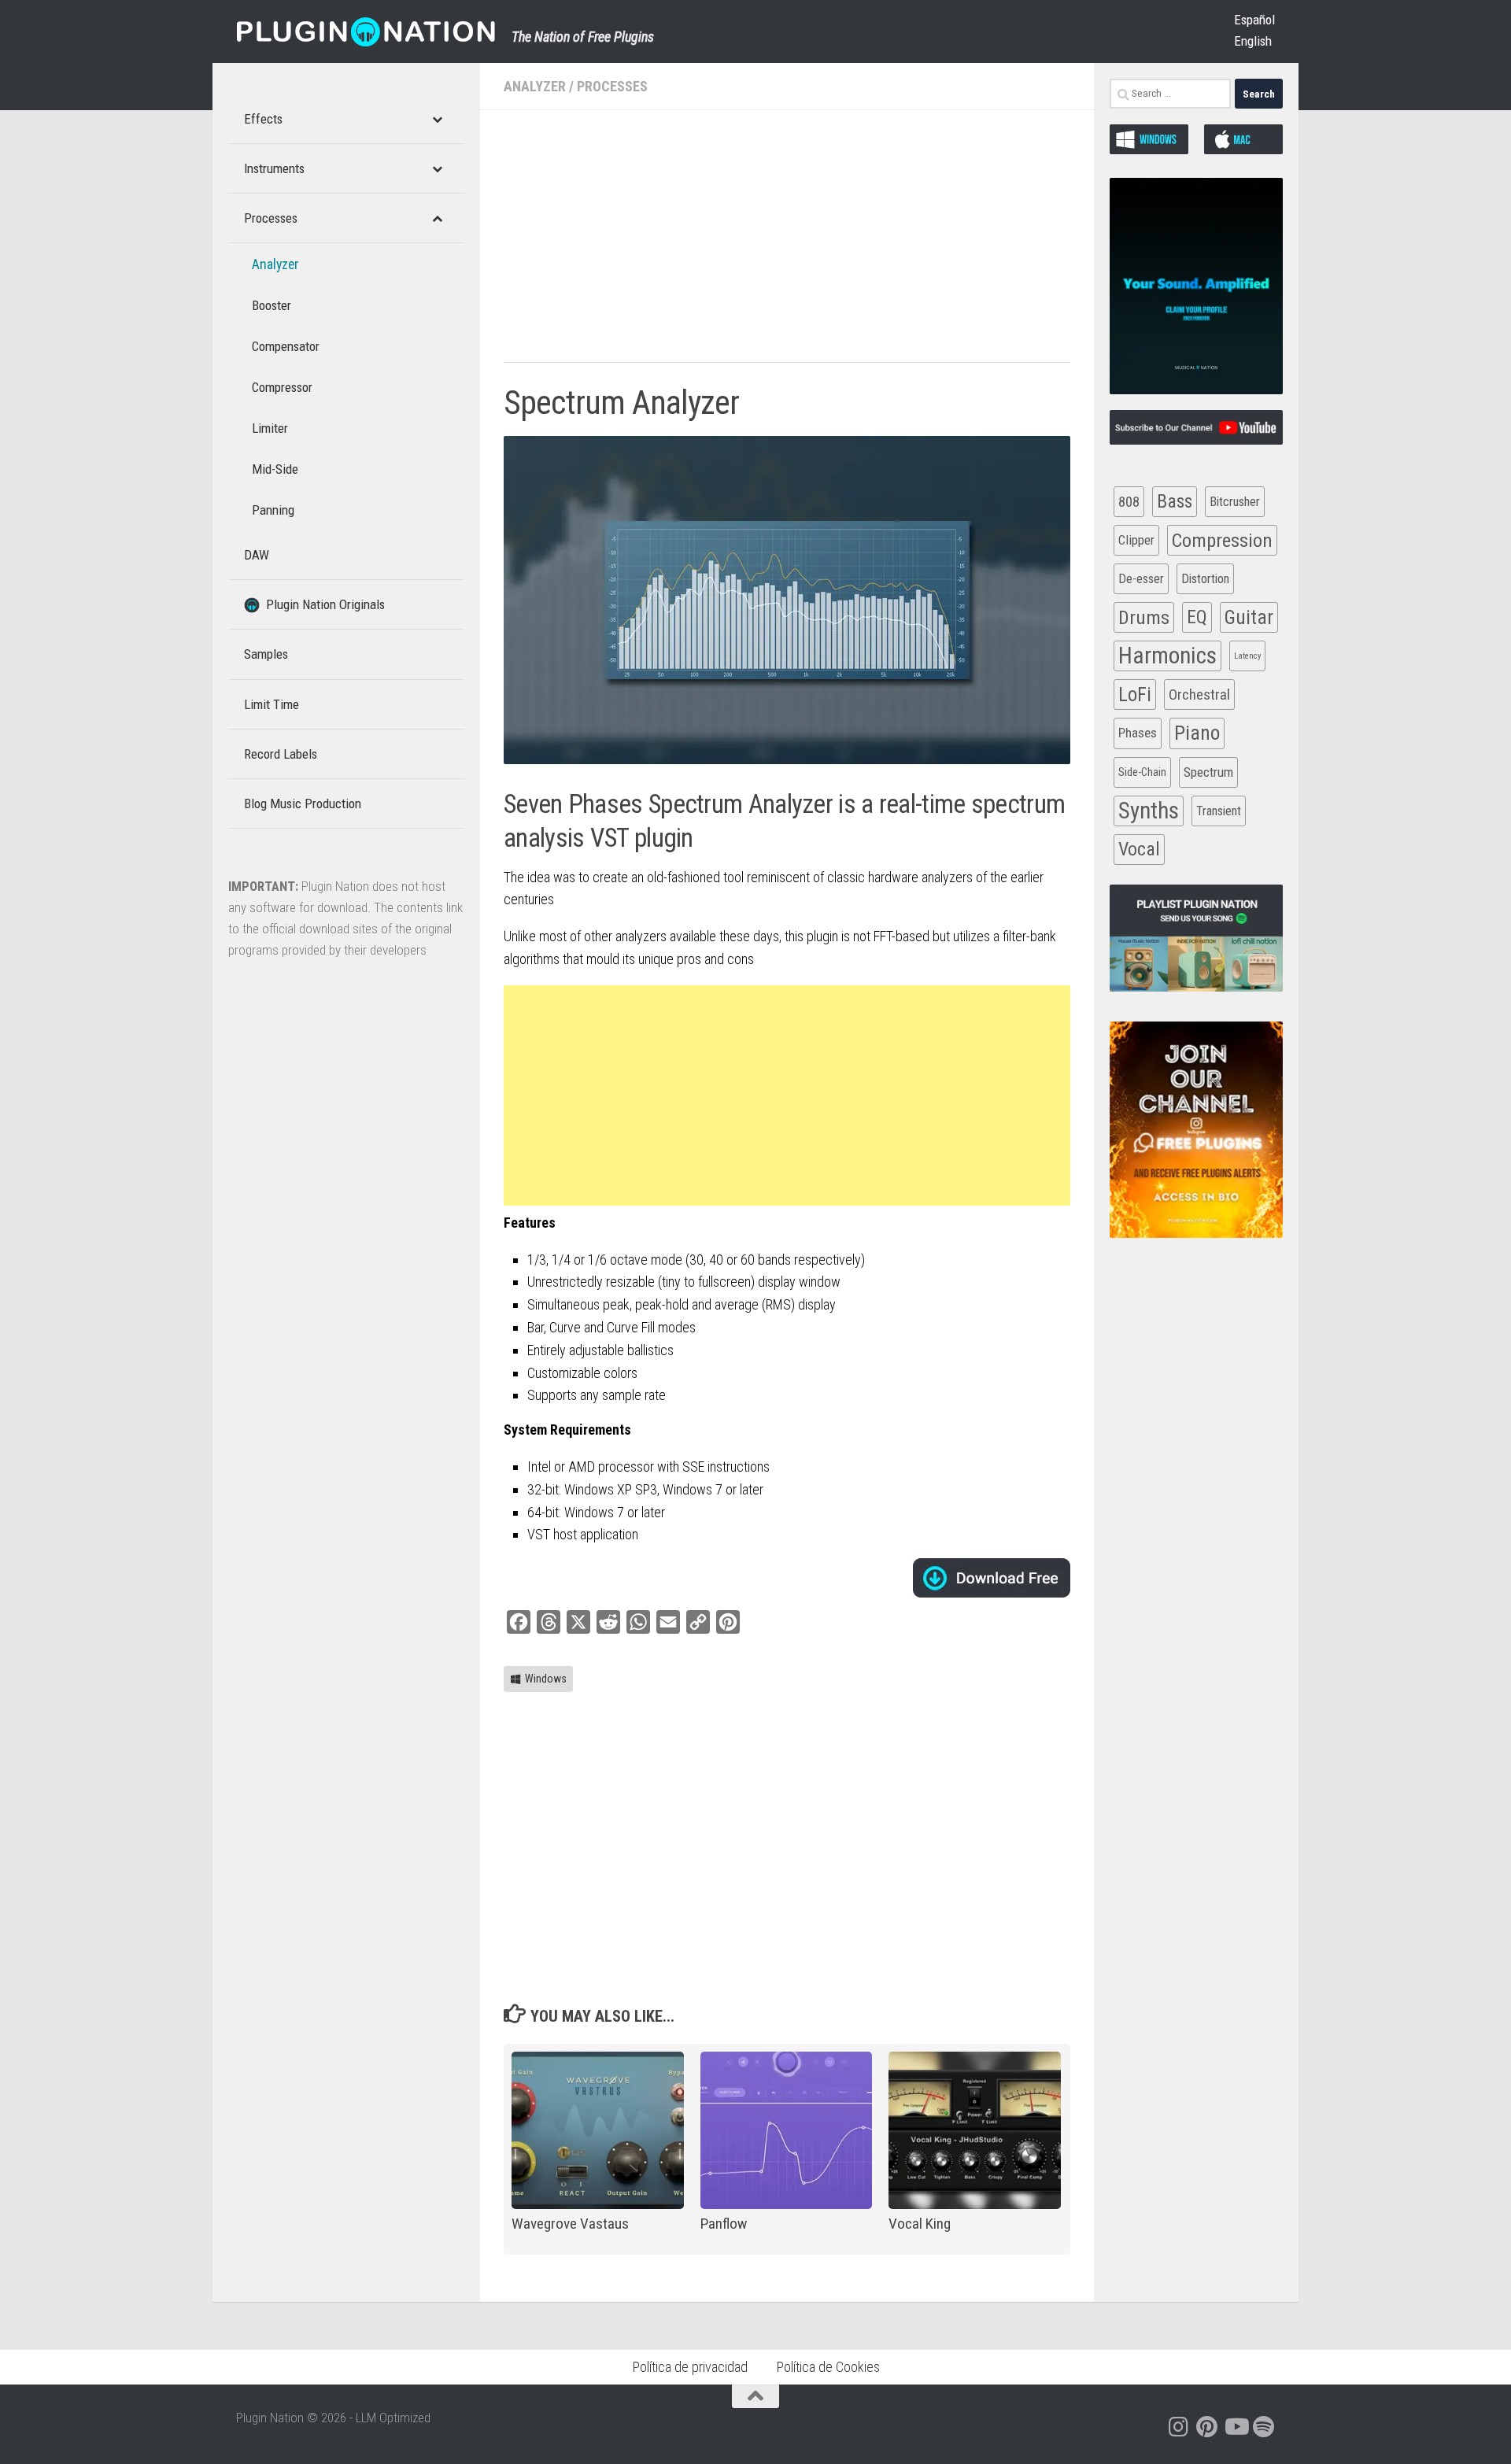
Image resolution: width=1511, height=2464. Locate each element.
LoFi (1135, 695)
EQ (1197, 617)
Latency (1247, 656)
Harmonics (1167, 656)
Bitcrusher (1235, 502)
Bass (1175, 501)
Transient (1219, 811)
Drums (1144, 617)
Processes (612, 86)
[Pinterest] (1207, 2427)
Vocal (1139, 849)
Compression (1222, 540)
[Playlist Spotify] (1264, 2427)
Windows (546, 1679)
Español (1254, 20)
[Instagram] (1179, 2427)
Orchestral (1199, 695)
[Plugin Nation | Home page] (366, 31)
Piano (1197, 733)
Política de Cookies (828, 2367)
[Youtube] (1236, 2427)
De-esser (1141, 579)
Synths (1149, 811)
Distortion (1205, 579)
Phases (1138, 733)
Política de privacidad (690, 2367)
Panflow (724, 2224)
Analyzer (535, 86)
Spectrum (1208, 772)
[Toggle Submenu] (437, 119)
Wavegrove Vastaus (570, 2224)
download (992, 1578)
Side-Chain (1142, 772)
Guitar (1249, 617)
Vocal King (920, 2224)
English (1253, 41)
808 (1129, 502)
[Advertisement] (787, 244)
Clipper (1136, 540)
